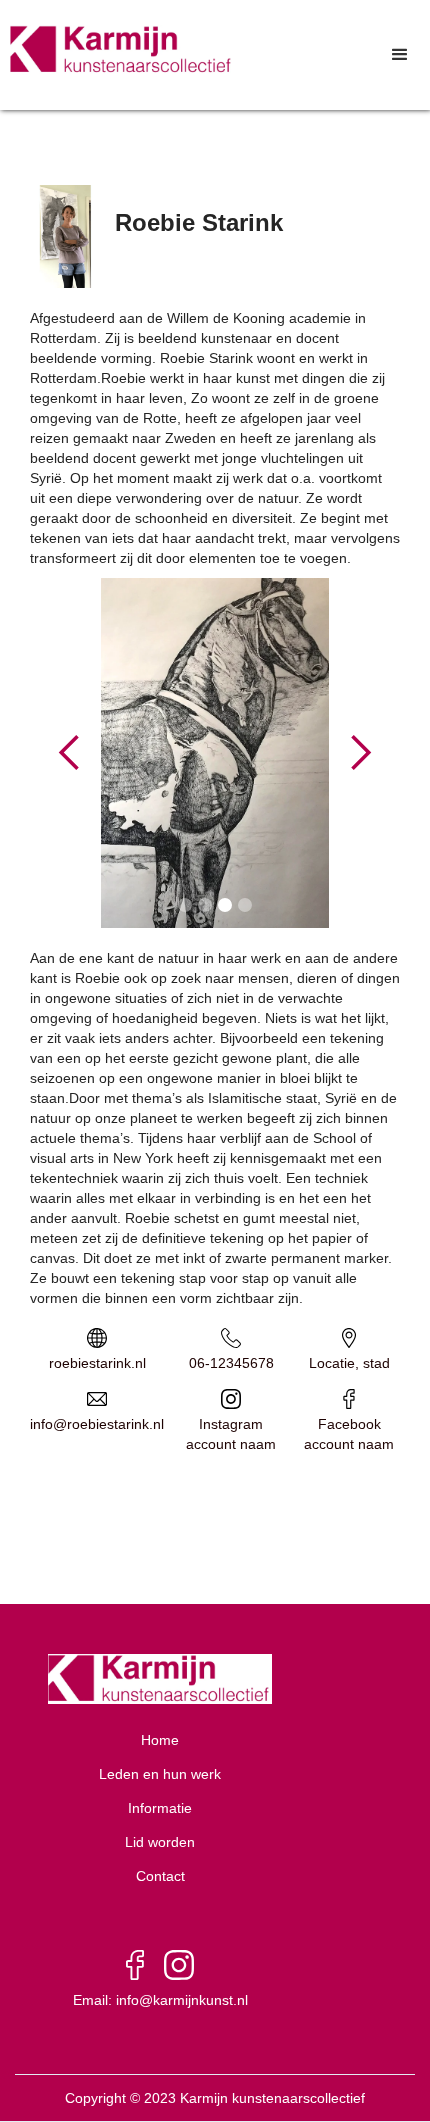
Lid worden (160, 1842)
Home (160, 1740)
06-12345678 (231, 1363)
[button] (400, 55)
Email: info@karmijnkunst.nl (160, 2000)
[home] (117, 50)
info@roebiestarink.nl (97, 1424)
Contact (160, 1876)
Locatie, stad (349, 1363)
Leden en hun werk (160, 1774)
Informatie (160, 1808)
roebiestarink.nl (97, 1363)
